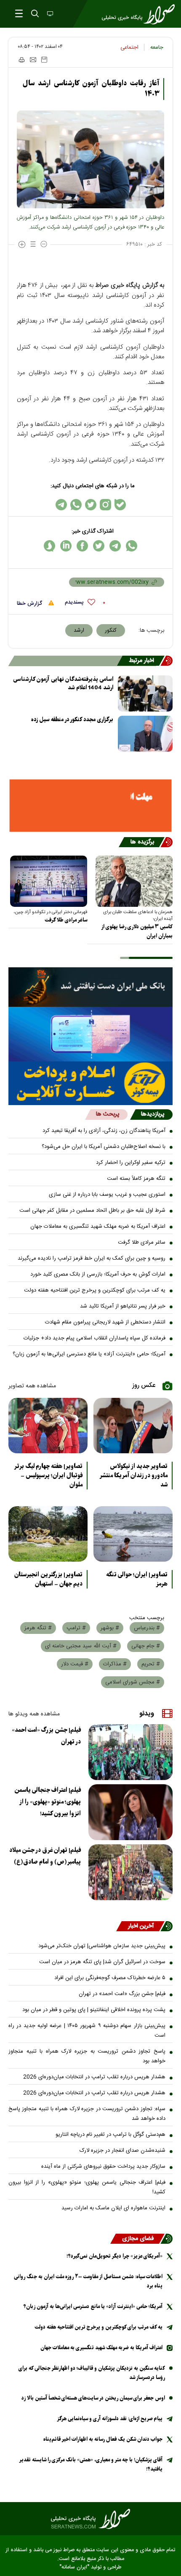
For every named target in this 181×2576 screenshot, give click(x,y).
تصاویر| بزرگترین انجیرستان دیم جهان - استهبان (48, 1579)
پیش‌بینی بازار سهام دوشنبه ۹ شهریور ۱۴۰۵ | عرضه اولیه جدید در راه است (87, 2031)
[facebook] (82, 546)
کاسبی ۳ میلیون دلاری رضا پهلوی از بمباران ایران (137, 931)
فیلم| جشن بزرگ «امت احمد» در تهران (46, 1736)
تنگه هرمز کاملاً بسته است (136, 1179)
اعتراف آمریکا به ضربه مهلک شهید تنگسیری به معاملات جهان (98, 1226)
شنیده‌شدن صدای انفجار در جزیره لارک (122, 2151)
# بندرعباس (147, 1628)
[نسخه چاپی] (21, 60)
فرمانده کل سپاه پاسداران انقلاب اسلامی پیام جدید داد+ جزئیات (94, 1338)
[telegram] (115, 546)
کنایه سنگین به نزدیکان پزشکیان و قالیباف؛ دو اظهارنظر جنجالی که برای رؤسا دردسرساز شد (92, 2373)
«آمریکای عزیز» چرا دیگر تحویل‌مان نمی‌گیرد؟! (114, 2256)
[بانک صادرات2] (90, 1034)
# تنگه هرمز (38, 1628)
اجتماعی (129, 47)
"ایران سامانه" (74, 2567)
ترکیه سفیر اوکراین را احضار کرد (131, 1163)
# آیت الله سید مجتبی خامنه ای (81, 1646)
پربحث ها (108, 1114)
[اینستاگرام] (105, 505)
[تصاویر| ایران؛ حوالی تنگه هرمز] (133, 1534)
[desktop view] (49, 14)
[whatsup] (132, 546)
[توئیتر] (91, 505)
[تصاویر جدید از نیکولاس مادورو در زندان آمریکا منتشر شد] (133, 1426)
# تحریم (151, 1664)
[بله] (120, 505)
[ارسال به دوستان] (33, 60)
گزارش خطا (30, 604)
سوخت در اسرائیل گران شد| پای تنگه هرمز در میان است (102, 1962)
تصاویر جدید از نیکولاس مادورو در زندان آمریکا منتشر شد (133, 1476)
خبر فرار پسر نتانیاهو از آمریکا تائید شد (123, 1306)
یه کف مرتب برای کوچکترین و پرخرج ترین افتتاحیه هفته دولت (95, 1290)
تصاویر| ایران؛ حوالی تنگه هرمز (137, 1579)
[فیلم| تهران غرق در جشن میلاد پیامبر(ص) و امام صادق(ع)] (130, 1872)
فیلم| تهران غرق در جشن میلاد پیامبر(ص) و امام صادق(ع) (45, 1856)
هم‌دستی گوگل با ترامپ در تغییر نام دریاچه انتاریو (110, 2135)
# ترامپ (76, 1628)
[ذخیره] (44, 60)
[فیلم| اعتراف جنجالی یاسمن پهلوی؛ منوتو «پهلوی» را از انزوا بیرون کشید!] (130, 1812)
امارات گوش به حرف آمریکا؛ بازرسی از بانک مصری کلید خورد (98, 1274)
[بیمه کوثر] (90, 1083)
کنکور (111, 630)
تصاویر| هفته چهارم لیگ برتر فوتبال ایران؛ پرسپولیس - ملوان (48, 1476)
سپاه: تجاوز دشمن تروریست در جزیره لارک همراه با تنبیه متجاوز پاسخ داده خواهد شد (87, 2114)
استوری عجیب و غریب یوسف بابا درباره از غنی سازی (107, 1195)
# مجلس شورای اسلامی (133, 1682)
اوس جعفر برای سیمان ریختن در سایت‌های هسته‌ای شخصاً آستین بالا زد (93, 2398)
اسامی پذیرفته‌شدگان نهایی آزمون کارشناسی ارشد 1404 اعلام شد (63, 684)
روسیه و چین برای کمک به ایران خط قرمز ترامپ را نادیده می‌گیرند (92, 1258)
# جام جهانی (146, 1646)
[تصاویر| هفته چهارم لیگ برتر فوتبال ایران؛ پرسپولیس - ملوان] (48, 1426)
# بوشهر (110, 1628)
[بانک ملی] (90, 987)
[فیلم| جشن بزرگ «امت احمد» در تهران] (130, 1752)
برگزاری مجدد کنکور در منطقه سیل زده (72, 720)
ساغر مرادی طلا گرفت (66, 920)
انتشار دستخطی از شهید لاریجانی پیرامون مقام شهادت (105, 1322)
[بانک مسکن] (90, 806)
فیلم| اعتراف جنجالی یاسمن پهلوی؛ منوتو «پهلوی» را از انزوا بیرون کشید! (48, 1802)
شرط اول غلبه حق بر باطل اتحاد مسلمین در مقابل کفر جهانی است (92, 1211)
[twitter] (99, 546)
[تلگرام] (61, 505)
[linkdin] (66, 546)
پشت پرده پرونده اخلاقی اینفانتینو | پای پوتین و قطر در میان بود (94, 2010)
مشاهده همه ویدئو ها (34, 1714)
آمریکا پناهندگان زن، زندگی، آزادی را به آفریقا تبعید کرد (104, 1131)
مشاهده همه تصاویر (32, 1386)
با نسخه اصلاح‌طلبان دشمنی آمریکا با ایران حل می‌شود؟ (104, 1147)
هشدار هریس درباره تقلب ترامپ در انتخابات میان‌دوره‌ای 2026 (94, 2077)
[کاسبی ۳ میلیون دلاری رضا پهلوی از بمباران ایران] (134, 881)
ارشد (79, 630)
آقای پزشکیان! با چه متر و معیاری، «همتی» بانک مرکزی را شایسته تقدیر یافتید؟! (91, 2464)
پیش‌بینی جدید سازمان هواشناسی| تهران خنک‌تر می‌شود (102, 1946)
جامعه (157, 47)
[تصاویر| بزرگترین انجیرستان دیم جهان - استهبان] (48, 1534)
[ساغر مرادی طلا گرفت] (49, 881)
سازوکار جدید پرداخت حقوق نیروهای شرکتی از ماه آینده (103, 2166)
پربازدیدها (153, 1114)
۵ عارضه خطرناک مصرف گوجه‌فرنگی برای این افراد (110, 1978)
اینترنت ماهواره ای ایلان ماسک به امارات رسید (113, 2208)
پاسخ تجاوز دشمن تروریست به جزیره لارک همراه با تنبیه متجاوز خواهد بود (87, 2056)
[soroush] (49, 546)
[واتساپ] (76, 505)
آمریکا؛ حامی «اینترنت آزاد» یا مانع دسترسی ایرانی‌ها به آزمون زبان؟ (89, 1354)
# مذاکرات (115, 1664)
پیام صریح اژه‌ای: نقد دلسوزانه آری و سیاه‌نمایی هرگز (110, 2419)
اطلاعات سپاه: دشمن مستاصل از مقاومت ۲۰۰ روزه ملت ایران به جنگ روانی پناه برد (88, 2281)
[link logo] (90, 2519)
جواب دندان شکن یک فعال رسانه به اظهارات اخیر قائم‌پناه (103, 2439)
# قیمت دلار (75, 1664)
